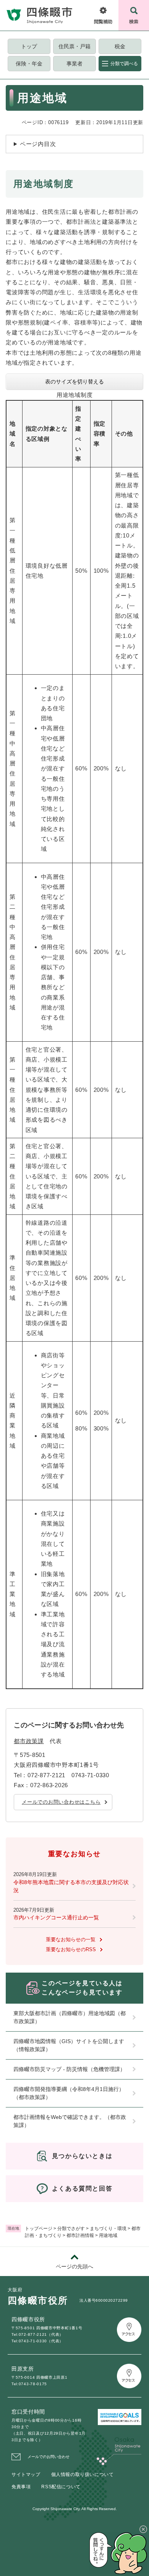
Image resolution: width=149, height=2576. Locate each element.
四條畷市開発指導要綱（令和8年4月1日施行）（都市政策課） (69, 2093)
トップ (29, 46)
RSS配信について (61, 2487)
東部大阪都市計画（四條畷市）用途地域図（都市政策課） (70, 2017)
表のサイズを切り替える (74, 382)
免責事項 (21, 2487)
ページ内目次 (38, 144)
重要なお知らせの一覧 (71, 1939)
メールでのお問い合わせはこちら (61, 1802)
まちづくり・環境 (108, 2229)
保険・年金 (29, 64)
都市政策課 (29, 1741)
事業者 (74, 64)
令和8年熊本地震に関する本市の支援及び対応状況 (71, 1886)
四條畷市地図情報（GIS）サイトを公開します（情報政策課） (69, 2045)
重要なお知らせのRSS (71, 1949)
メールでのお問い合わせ (49, 2457)
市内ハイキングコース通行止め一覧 (56, 1917)
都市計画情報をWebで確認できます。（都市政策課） (70, 2121)
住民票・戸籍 (74, 46)
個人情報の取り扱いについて (83, 2474)
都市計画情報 (80, 2235)
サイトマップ (26, 2474)
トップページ (39, 2229)
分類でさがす (71, 2229)
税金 (120, 46)
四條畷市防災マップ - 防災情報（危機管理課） (69, 2069)
